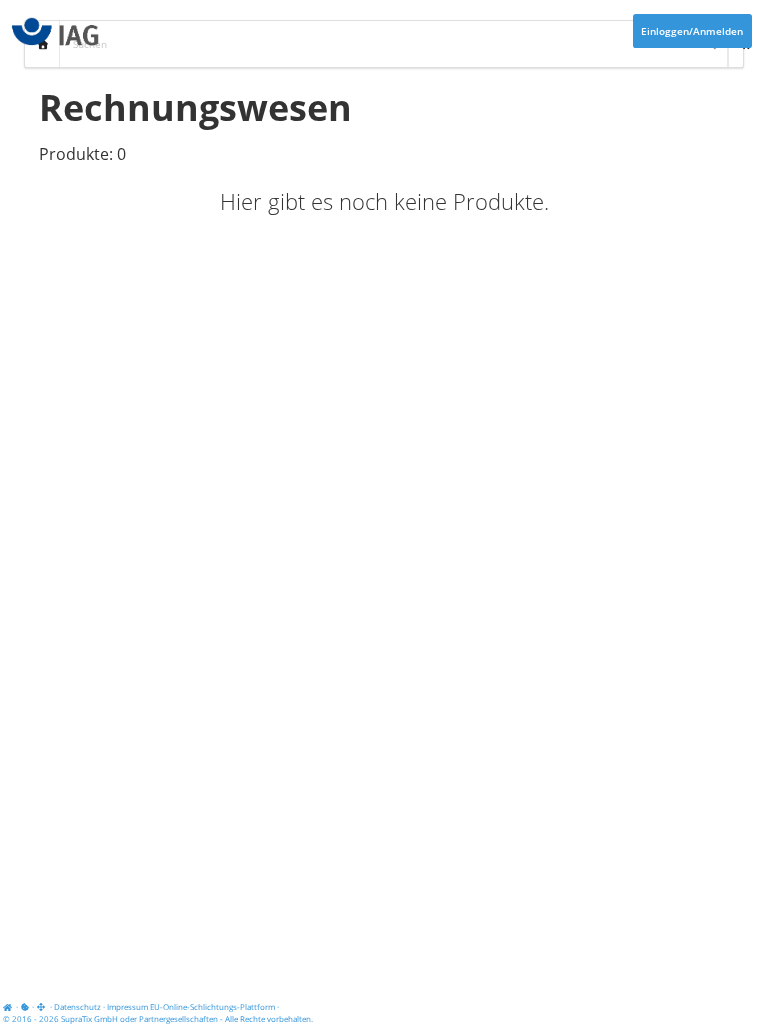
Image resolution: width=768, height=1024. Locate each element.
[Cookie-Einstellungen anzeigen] (25, 1006)
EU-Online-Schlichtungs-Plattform (212, 1006)
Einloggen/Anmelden (692, 31)
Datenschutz (77, 1006)
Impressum (127, 1006)
